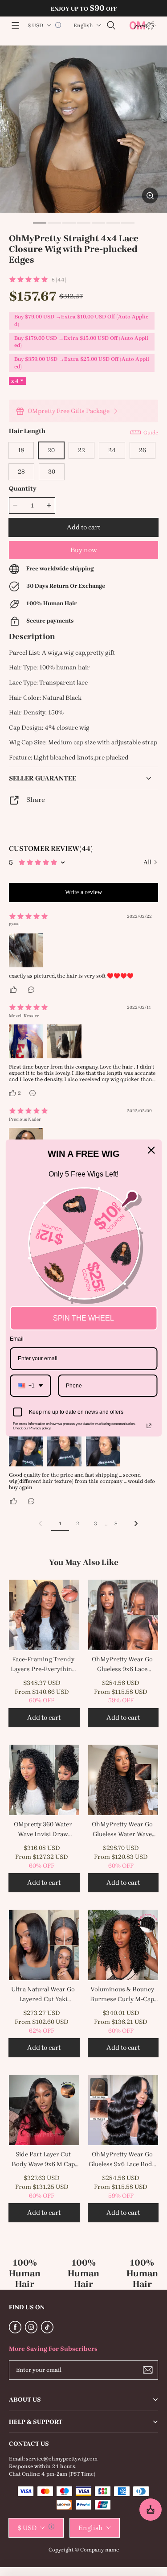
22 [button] (81, 450)
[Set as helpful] (14, 990)
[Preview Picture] (26, 950)
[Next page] (136, 1523)
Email (17, 1339)
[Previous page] (41, 1523)
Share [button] (36, 800)
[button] (15, 25)
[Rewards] (151, 2510)
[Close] (151, 1150)
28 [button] (21, 472)
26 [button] (143, 450)
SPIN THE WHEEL (83, 1318)
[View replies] (32, 990)
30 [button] (52, 472)
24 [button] (112, 450)
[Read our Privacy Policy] (149, 1426)
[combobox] (30, 1386)
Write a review (83, 892)
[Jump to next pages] (106, 1523)
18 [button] (21, 450)
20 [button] (51, 450)
